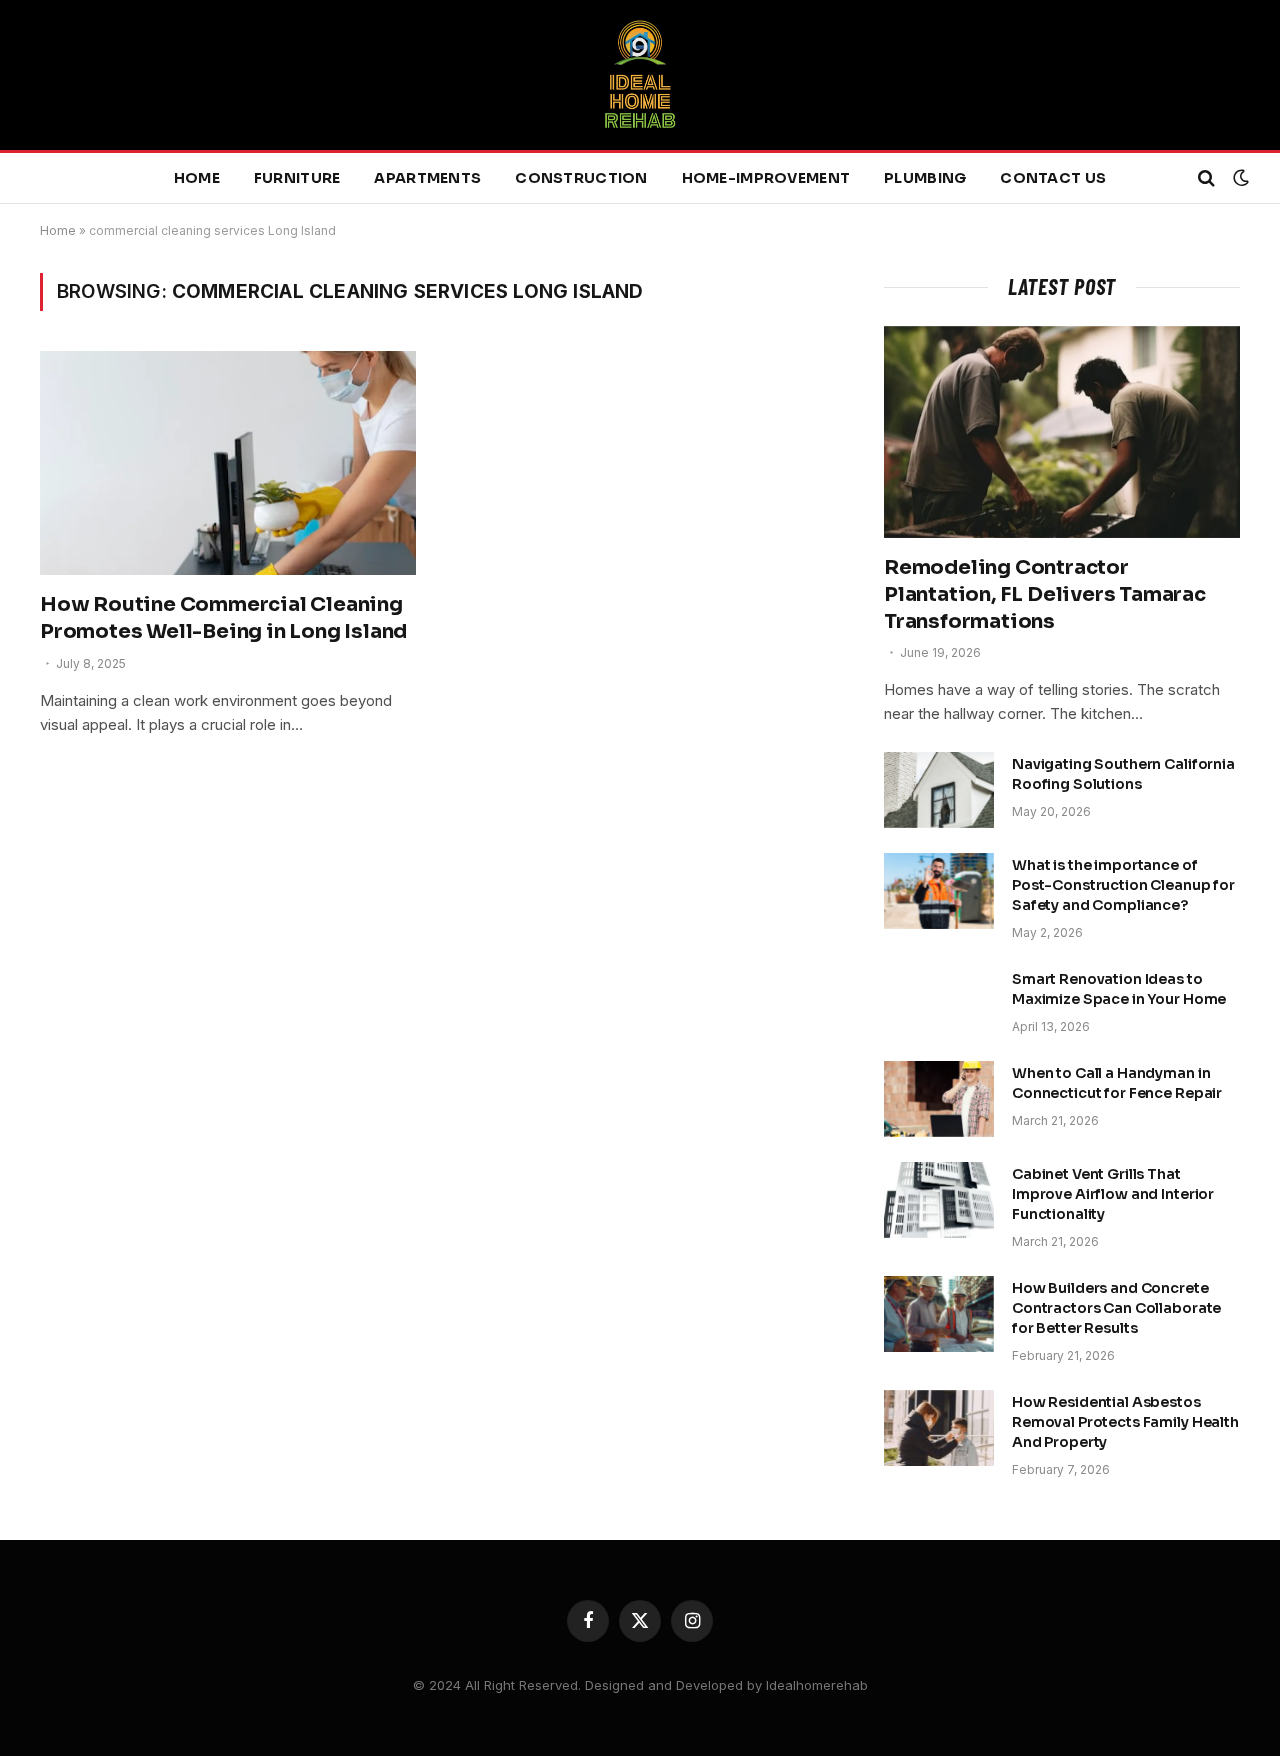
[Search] (1206, 178)
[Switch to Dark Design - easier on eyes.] (1239, 178)
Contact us (1053, 178)
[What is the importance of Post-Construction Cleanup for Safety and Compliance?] (939, 891)
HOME (197, 178)
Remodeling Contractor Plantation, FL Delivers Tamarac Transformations (1045, 594)
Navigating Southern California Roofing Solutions (1123, 774)
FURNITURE (297, 178)
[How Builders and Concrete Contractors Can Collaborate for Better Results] (939, 1314)
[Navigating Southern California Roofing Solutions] (939, 790)
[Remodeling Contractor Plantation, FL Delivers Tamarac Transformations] (1062, 432)
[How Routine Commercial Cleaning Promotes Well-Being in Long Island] (228, 463)
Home (58, 230)
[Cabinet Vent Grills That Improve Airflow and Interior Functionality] (939, 1200)
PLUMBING (925, 178)
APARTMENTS (427, 178)
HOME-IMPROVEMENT (766, 178)
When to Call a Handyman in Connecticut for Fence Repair (1117, 1083)
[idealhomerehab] (640, 75)
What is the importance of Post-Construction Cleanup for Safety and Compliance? (1123, 885)
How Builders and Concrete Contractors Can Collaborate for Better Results (1116, 1308)
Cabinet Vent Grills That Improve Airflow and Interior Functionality (1113, 1194)
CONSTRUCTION (581, 178)
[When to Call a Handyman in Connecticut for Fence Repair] (939, 1099)
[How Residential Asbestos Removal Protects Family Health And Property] (939, 1428)
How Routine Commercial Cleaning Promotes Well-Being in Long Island (223, 618)
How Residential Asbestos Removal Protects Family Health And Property (1125, 1422)
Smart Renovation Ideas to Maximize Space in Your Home (1119, 989)
